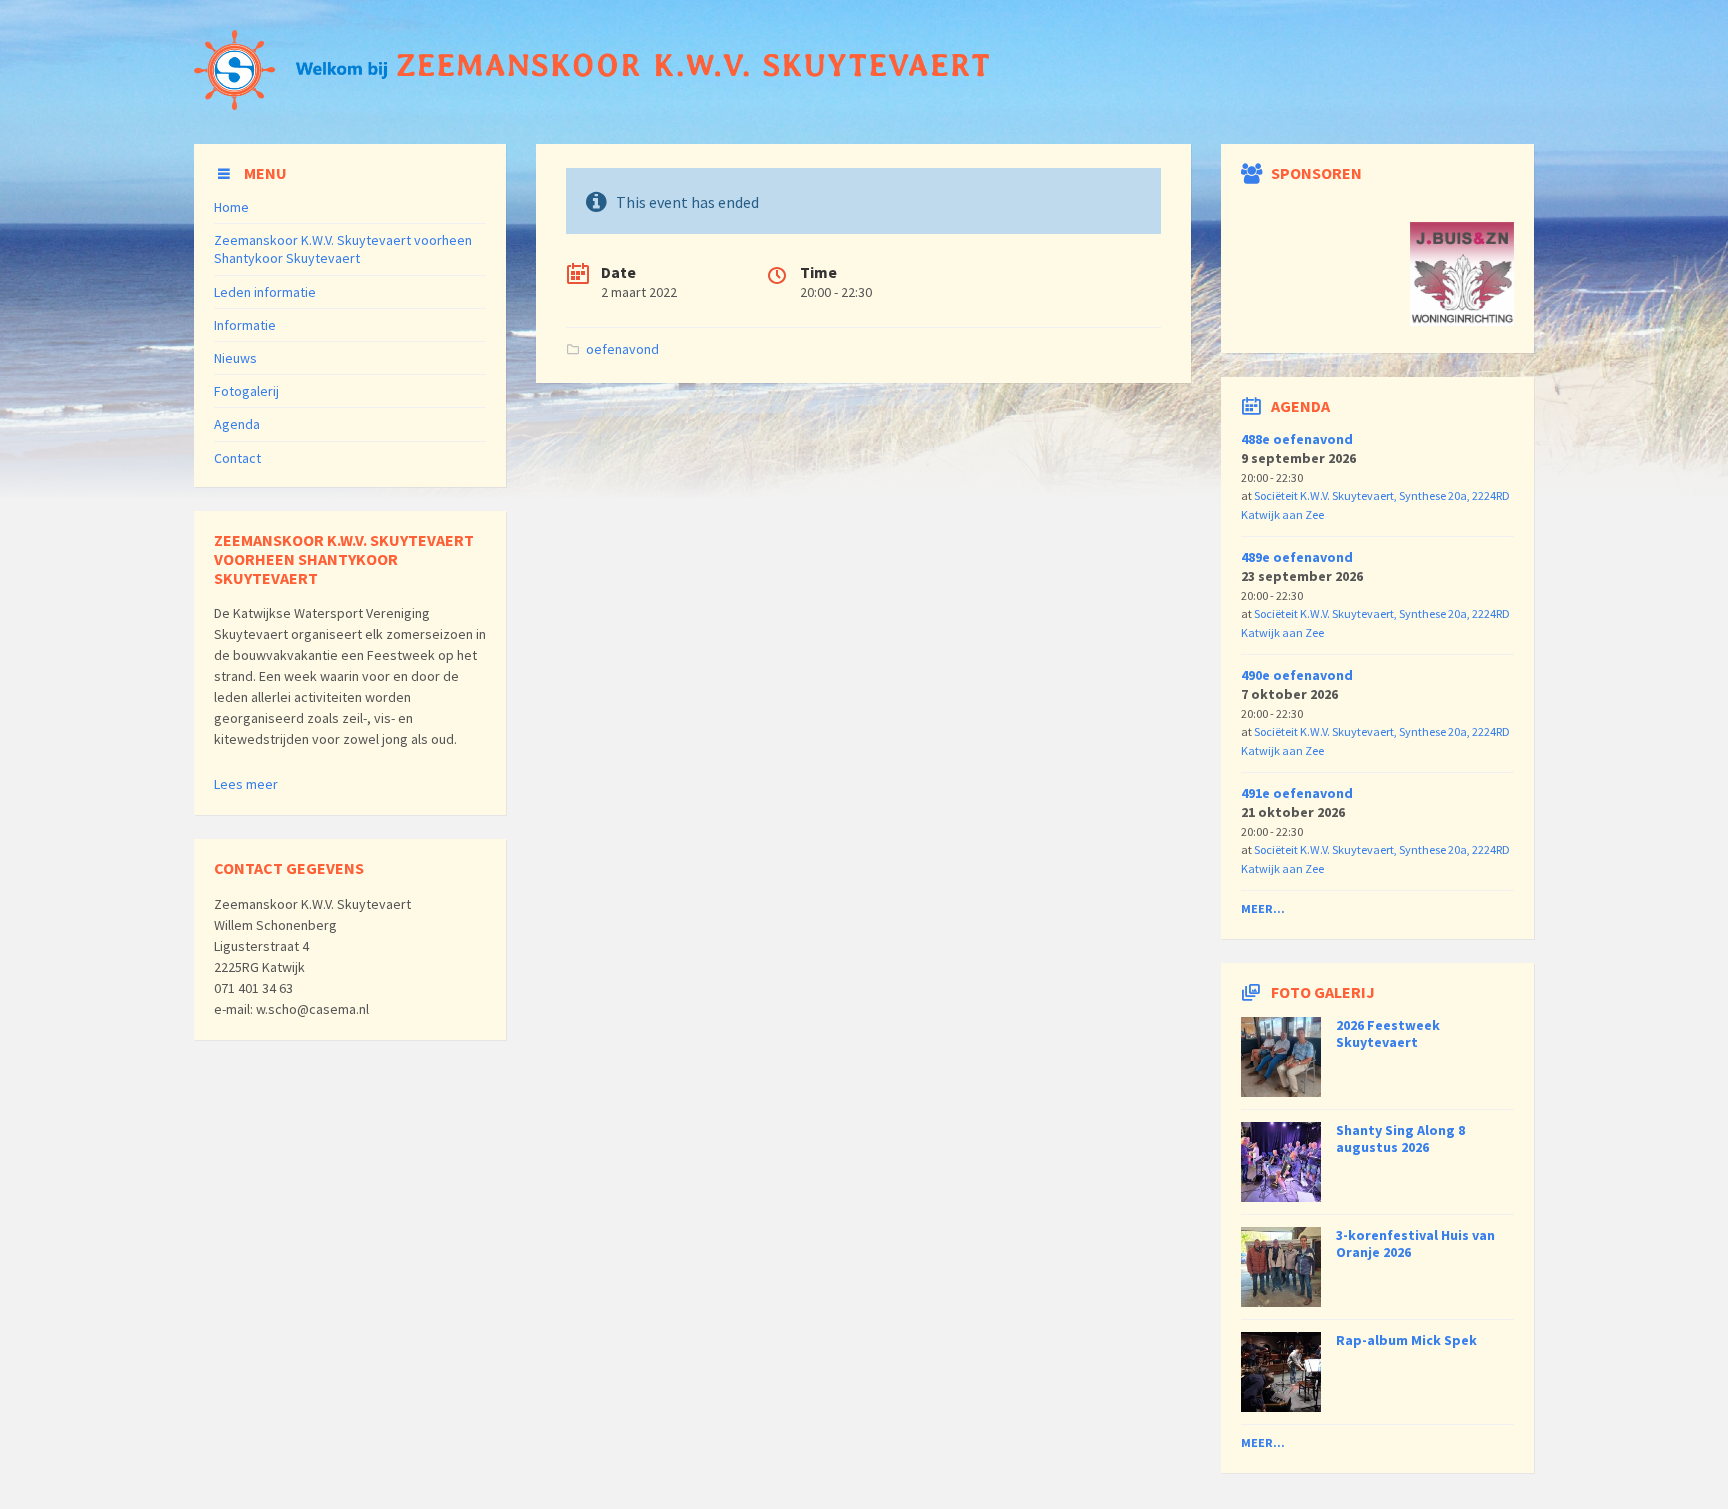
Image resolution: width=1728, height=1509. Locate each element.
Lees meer (246, 784)
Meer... (1263, 908)
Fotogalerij (246, 391)
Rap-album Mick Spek (1406, 1340)
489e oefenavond (1297, 557)
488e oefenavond (1297, 439)
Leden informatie (265, 292)
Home (231, 207)
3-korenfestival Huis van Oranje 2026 (1415, 1243)
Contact (237, 458)
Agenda (237, 424)
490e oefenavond (1297, 675)
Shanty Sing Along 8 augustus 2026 (1400, 1138)
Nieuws (235, 358)
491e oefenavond (1297, 793)
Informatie (245, 325)
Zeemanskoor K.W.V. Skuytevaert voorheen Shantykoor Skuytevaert (343, 249)
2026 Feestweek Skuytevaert (1388, 1033)
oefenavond (622, 349)
